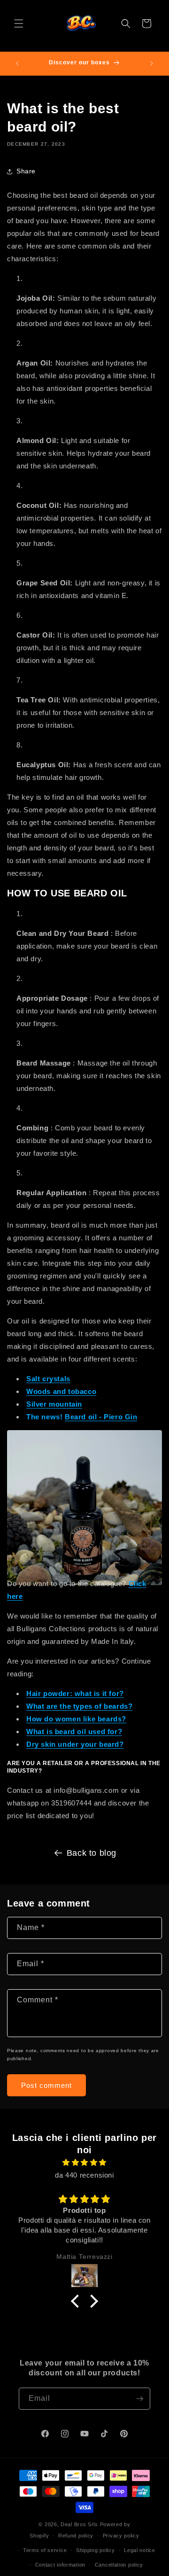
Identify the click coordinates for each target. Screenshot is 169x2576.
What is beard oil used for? (74, 1732)
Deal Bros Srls (79, 2524)
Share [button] (26, 171)
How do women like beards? (76, 1719)
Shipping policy (96, 2550)
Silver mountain (54, 1404)
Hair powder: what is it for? (75, 1693)
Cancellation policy (119, 2565)
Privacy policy (121, 2536)
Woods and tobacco (61, 1391)
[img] (84, 2162)
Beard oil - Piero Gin (101, 1417)
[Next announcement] (152, 63)
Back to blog (92, 1853)
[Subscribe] (139, 2399)
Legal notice (139, 2550)
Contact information (60, 2565)
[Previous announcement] (17, 63)
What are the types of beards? (79, 1706)
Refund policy (76, 2536)
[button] (19, 23)
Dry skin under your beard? (75, 1744)
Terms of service (45, 2550)
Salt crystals (48, 1379)
